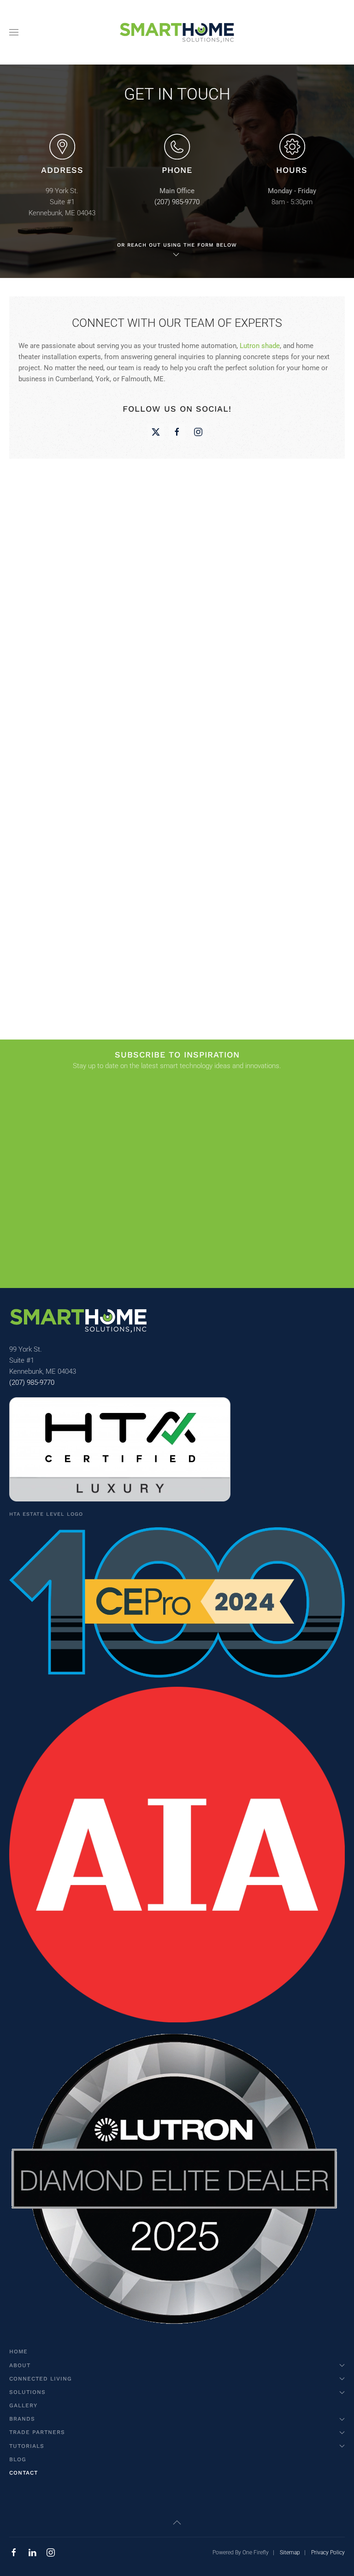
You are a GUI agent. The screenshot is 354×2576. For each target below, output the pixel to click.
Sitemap (290, 2552)
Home (18, 2351)
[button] (14, 32)
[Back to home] (177, 32)
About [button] (20, 2365)
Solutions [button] (27, 2392)
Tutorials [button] (27, 2446)
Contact (24, 2473)
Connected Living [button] (41, 2379)
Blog (18, 2459)
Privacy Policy (328, 2552)
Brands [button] (22, 2419)
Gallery (23, 2405)
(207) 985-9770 (177, 202)
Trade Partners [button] (37, 2432)
